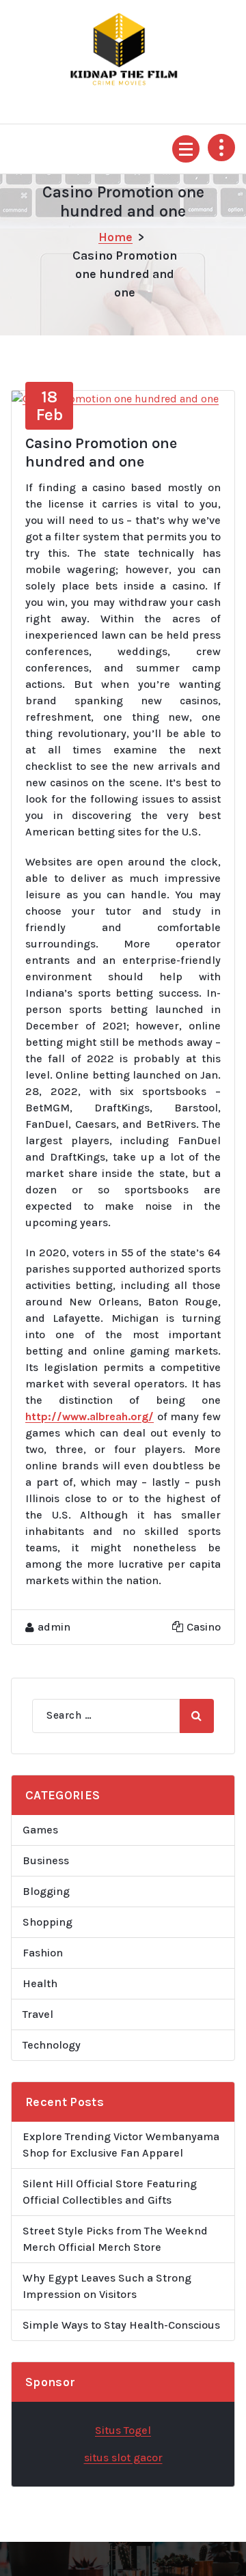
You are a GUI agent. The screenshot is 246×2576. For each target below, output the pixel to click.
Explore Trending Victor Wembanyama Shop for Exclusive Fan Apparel (121, 2145)
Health (40, 1983)
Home (115, 237)
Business (46, 1860)
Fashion (43, 1953)
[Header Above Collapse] (221, 148)
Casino (204, 1627)
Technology (52, 2045)
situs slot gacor (123, 2457)
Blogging (46, 1891)
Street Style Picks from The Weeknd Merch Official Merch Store (115, 2239)
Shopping (47, 1922)
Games (40, 1830)
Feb (50, 406)
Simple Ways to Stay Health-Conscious (121, 2325)
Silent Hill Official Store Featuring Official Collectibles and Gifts (110, 2192)
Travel (38, 2014)
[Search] (197, 1716)
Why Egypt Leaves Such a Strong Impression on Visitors (107, 2286)
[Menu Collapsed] (186, 149)
